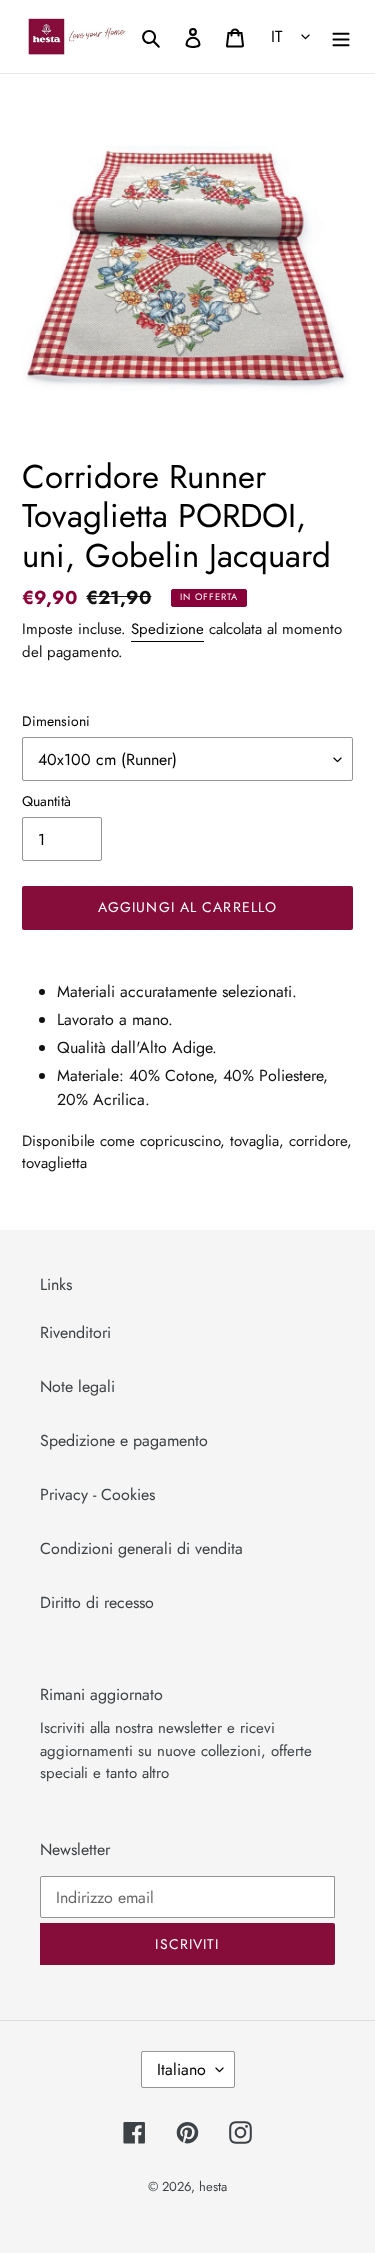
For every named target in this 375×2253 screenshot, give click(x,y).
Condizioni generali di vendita (141, 1548)
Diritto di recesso (97, 1602)
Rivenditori (75, 1332)
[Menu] (341, 36)
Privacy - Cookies (97, 1494)
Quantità (46, 801)
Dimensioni (56, 721)
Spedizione (167, 629)
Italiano (181, 2069)
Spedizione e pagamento (124, 1440)
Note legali (77, 1386)
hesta (213, 2186)
